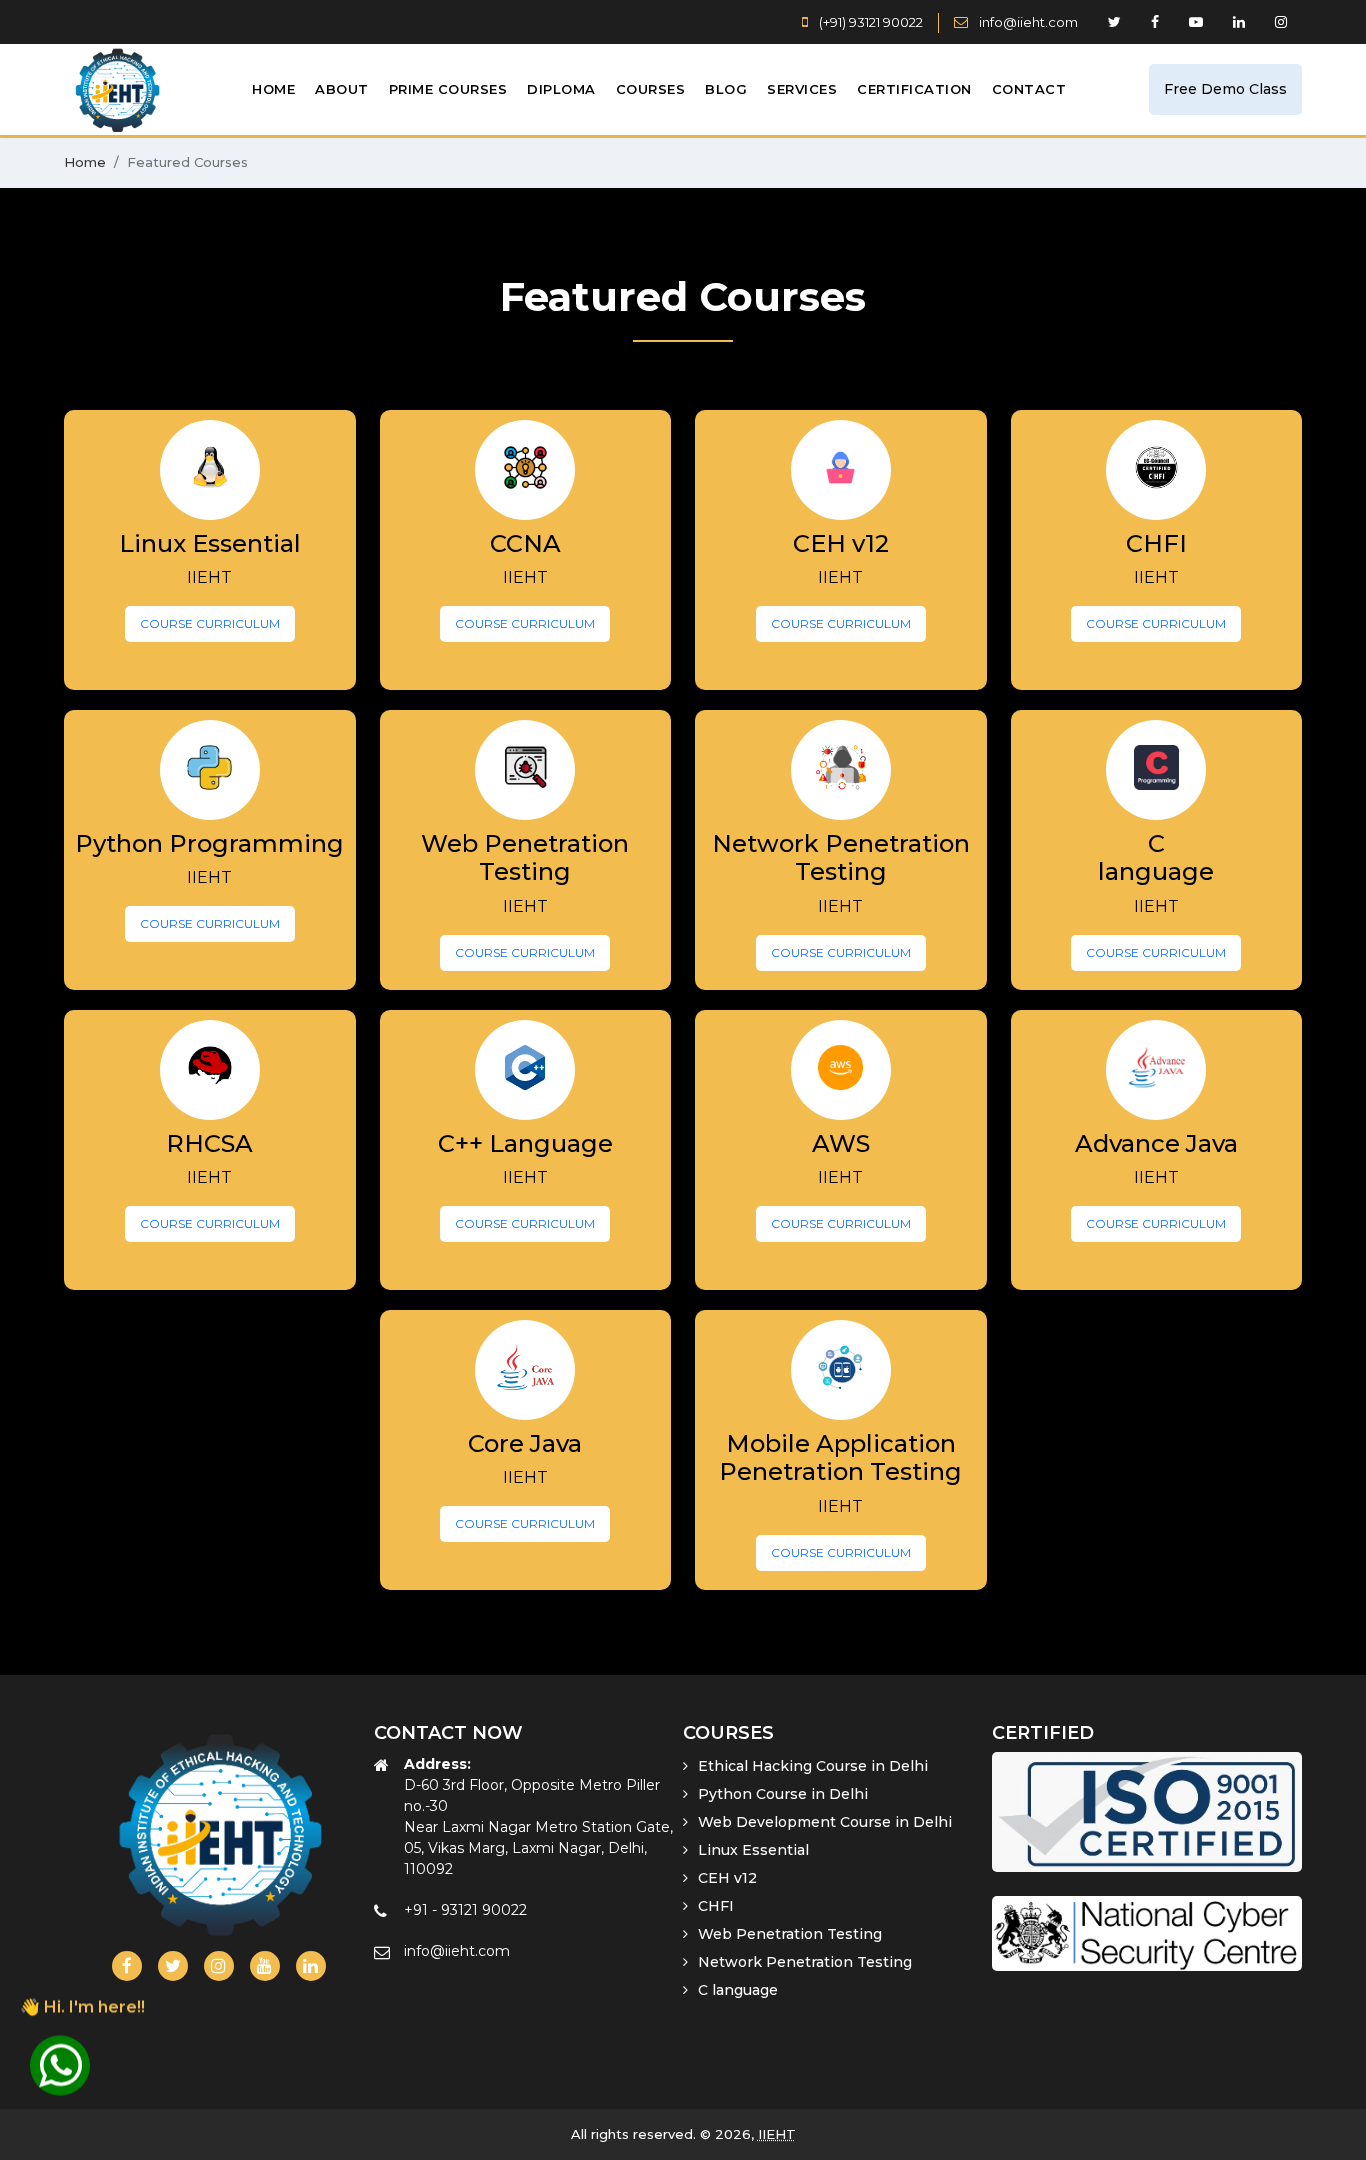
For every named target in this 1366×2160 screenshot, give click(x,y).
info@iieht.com (1028, 22)
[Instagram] (219, 1966)
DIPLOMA (561, 89)
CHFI (716, 1906)
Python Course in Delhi (783, 1794)
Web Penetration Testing (790, 1934)
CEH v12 (727, 1878)
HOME (273, 89)
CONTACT (1029, 89)
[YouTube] (265, 1966)
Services (802, 89)
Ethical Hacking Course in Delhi (813, 1766)
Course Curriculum (210, 623)
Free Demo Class (1225, 89)
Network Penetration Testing (805, 1962)
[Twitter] (173, 1966)
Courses (651, 89)
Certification (914, 89)
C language (738, 1990)
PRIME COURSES (448, 89)
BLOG (726, 89)
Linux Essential (753, 1850)
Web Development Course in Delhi (825, 1822)
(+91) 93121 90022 (869, 22)
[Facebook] (127, 1966)
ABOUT (342, 89)
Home (85, 162)
